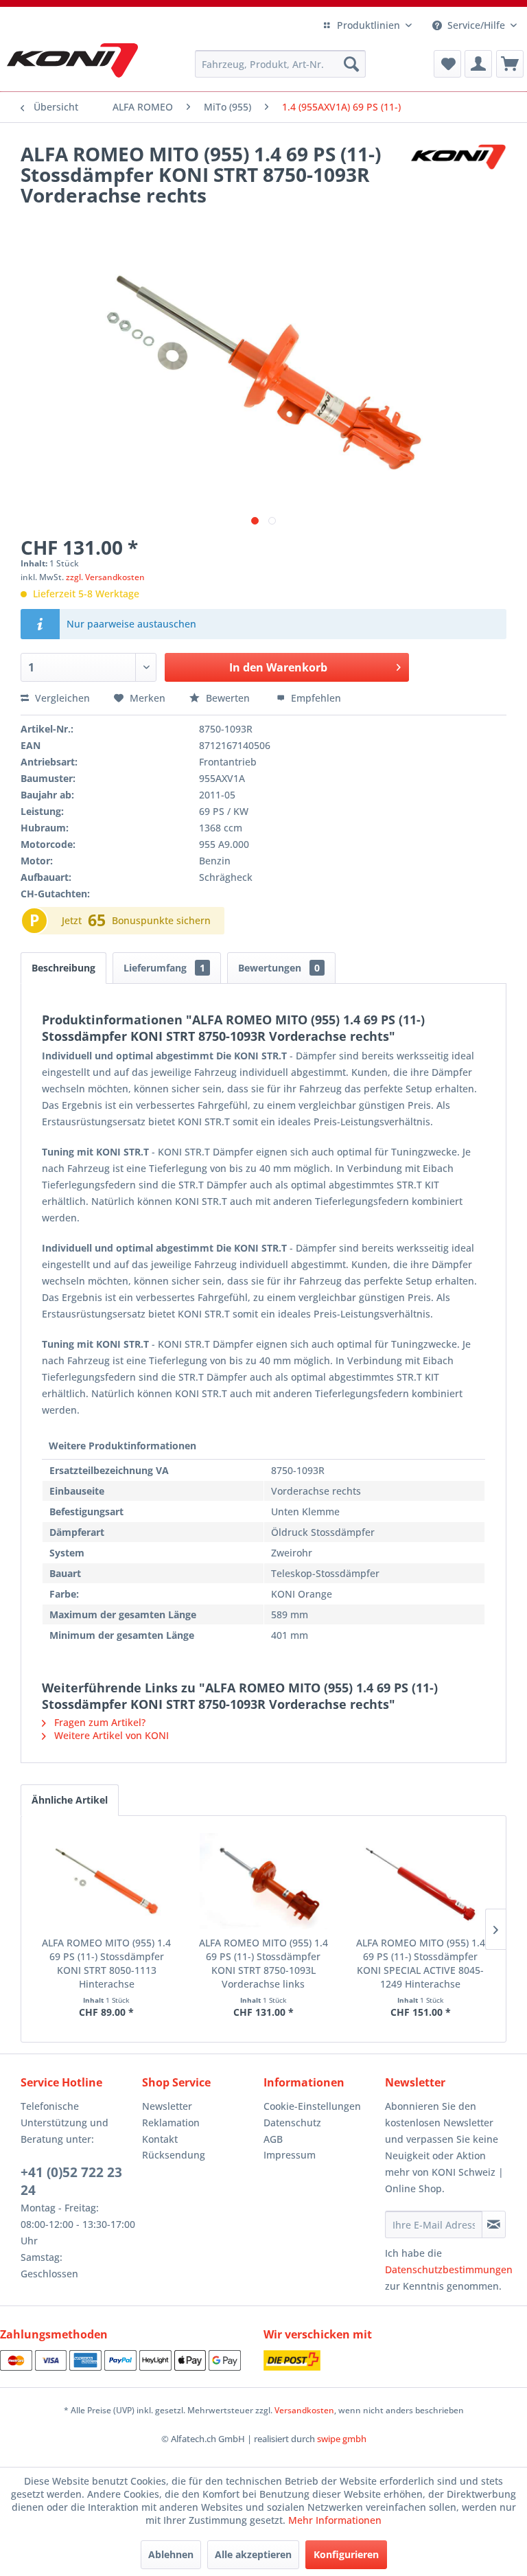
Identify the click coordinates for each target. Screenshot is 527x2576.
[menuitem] (281, 64)
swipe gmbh (342, 2439)
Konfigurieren (346, 2554)
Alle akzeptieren (253, 2554)
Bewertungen (279, 968)
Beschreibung (63, 968)
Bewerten (228, 698)
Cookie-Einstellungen (312, 2106)
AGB (273, 2139)
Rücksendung (174, 2155)
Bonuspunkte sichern (161, 920)
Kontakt (160, 2139)
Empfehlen (315, 698)
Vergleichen (61, 698)
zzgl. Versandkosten (105, 577)
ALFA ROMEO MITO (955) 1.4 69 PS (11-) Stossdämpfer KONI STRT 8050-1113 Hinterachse (106, 1963)
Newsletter (167, 2106)
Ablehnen (171, 2554)
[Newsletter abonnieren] (494, 2224)
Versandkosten (304, 2410)
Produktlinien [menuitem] (368, 25)
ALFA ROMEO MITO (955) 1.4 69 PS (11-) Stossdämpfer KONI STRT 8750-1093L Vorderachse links (263, 1963)
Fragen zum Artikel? (98, 1722)
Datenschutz (292, 2123)
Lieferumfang (164, 968)
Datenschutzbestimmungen (449, 2269)
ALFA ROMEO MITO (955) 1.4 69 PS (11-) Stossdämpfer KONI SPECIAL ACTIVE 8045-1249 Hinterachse (421, 1963)
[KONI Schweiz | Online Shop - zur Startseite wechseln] (72, 60)
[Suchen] (351, 64)
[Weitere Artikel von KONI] (458, 168)
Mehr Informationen (335, 2520)
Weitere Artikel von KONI (110, 1735)
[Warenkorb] (510, 64)
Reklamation (171, 2123)
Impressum (290, 2155)
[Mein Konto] (478, 64)
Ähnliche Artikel (70, 1800)
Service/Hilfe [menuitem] (476, 25)
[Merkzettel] (447, 64)
